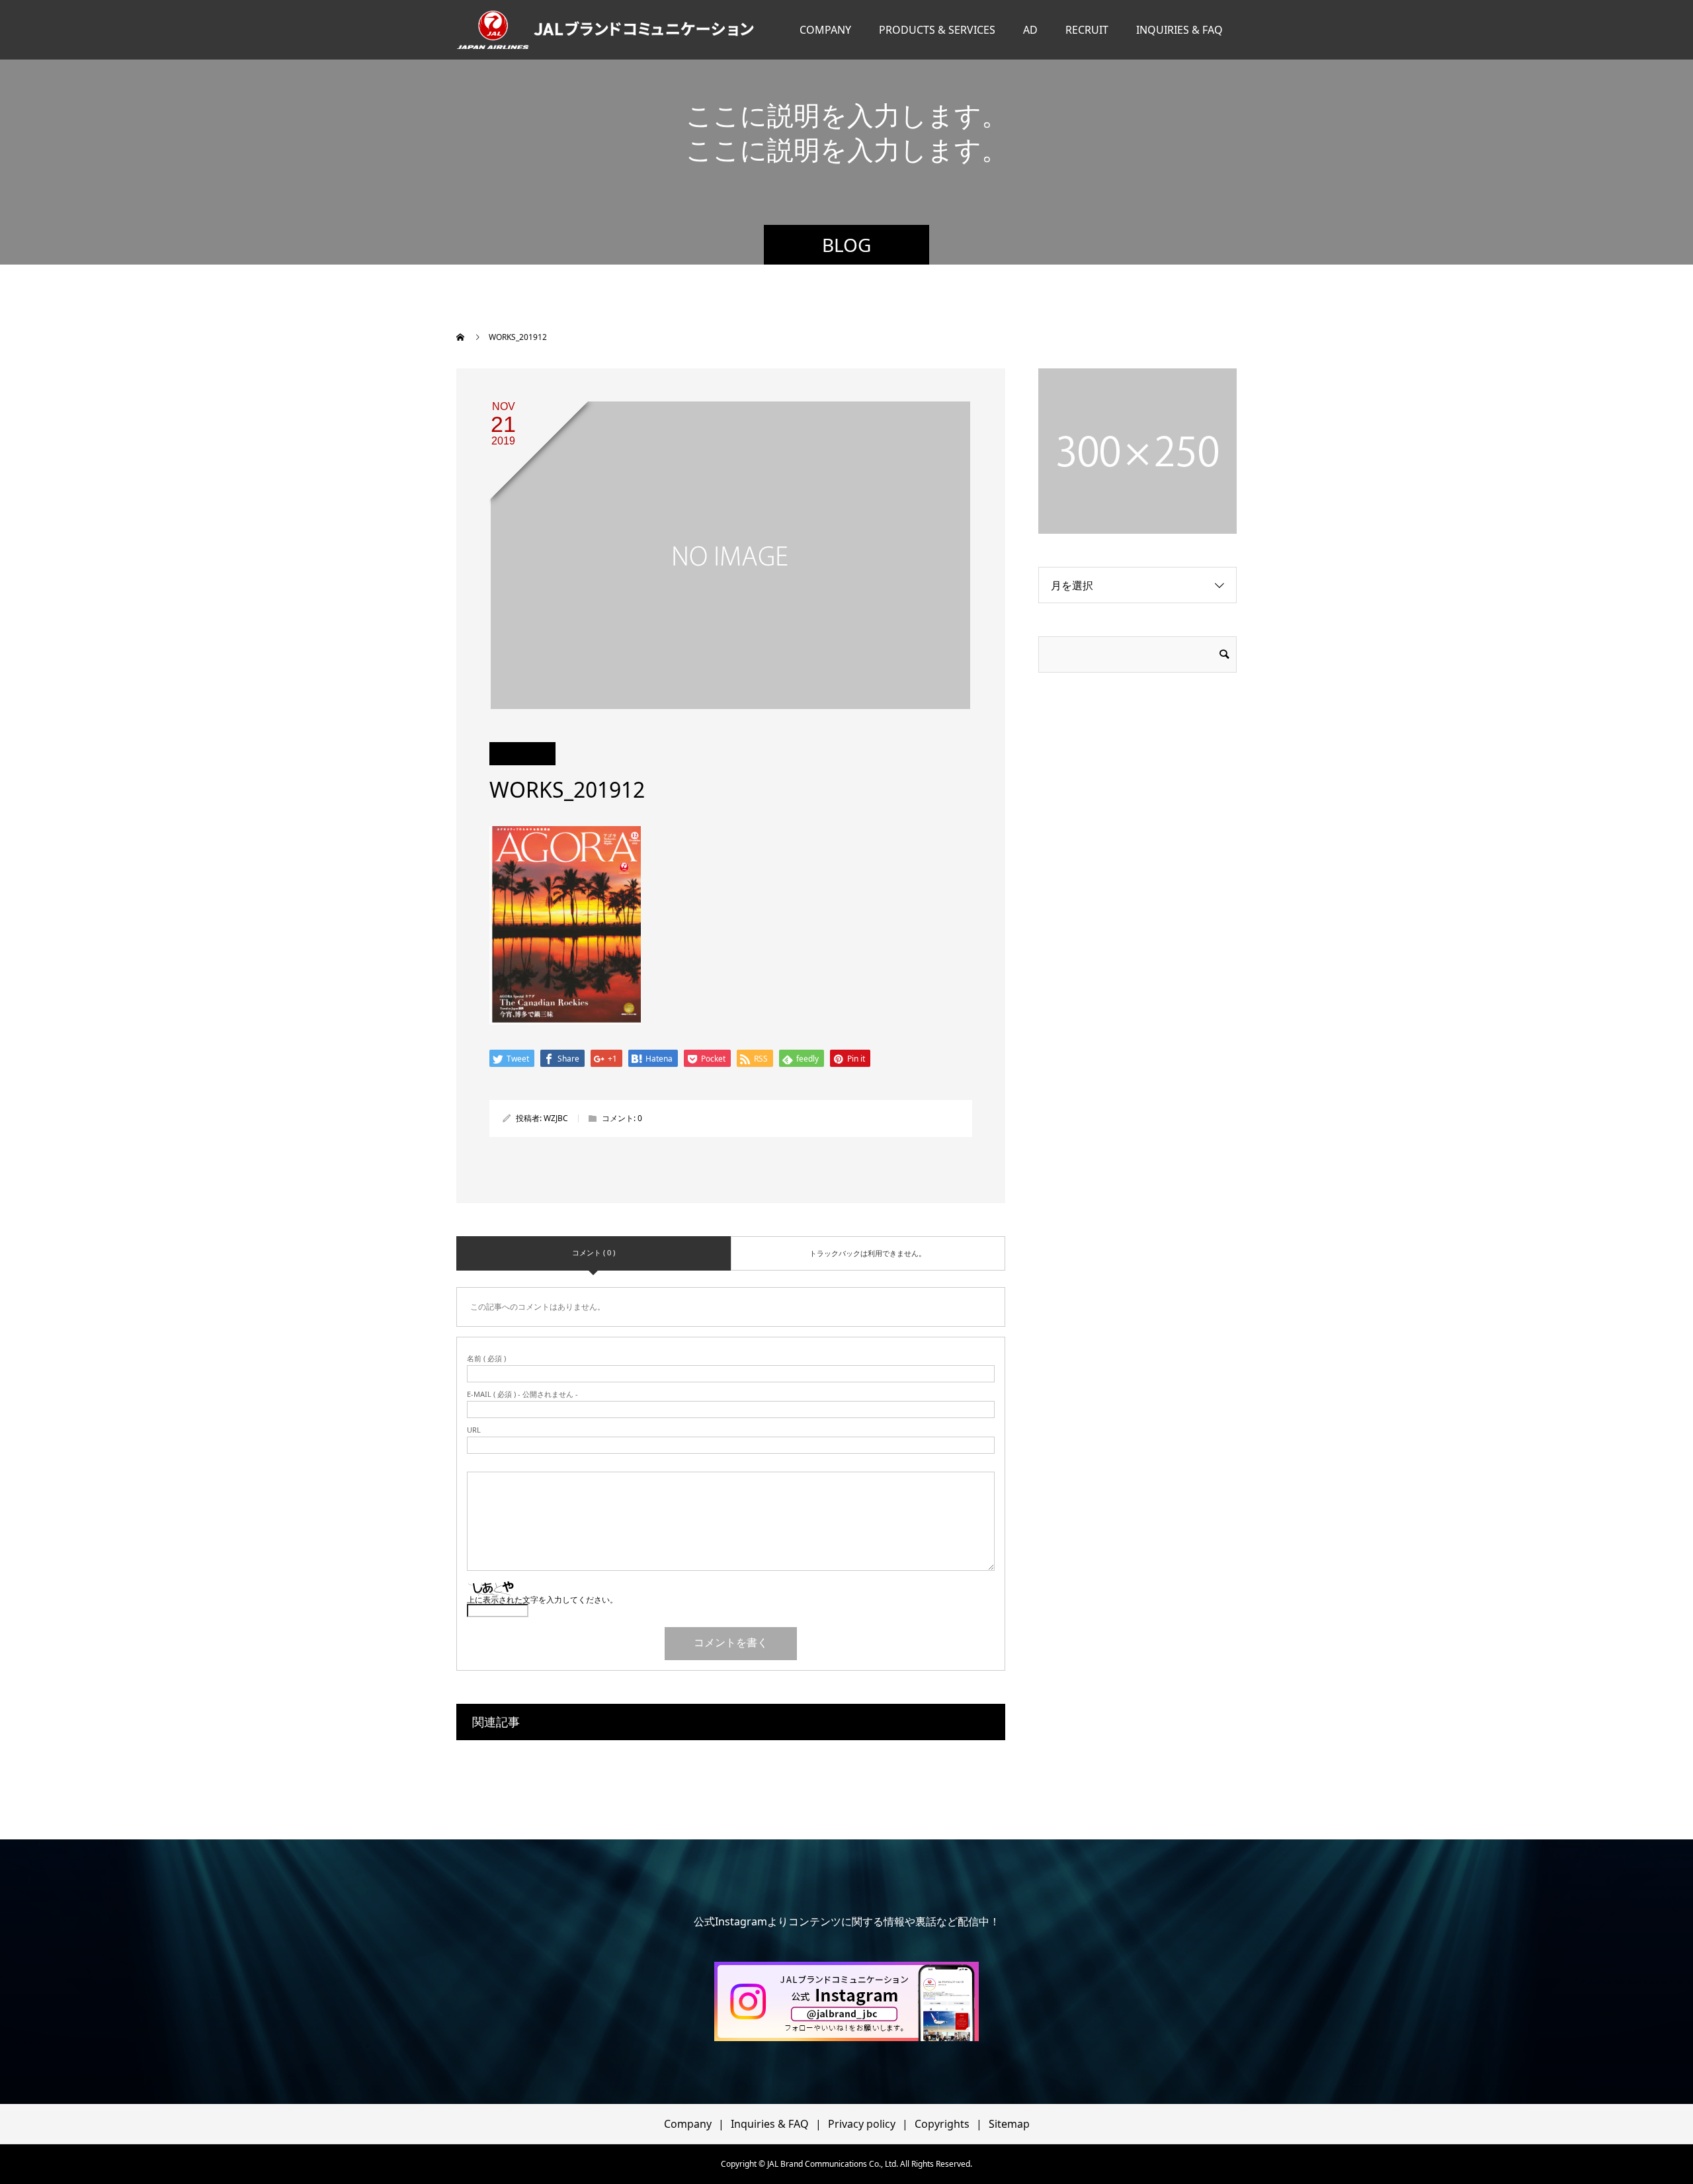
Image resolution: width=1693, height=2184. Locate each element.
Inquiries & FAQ (770, 2124)
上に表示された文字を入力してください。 (542, 1600)
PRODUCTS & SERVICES (937, 30)
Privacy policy (862, 2124)
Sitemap (1009, 2124)
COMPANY (825, 30)
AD (1030, 30)
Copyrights (942, 2124)
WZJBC (556, 1118)
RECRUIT (1087, 30)
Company (688, 2124)
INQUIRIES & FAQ (1179, 30)
